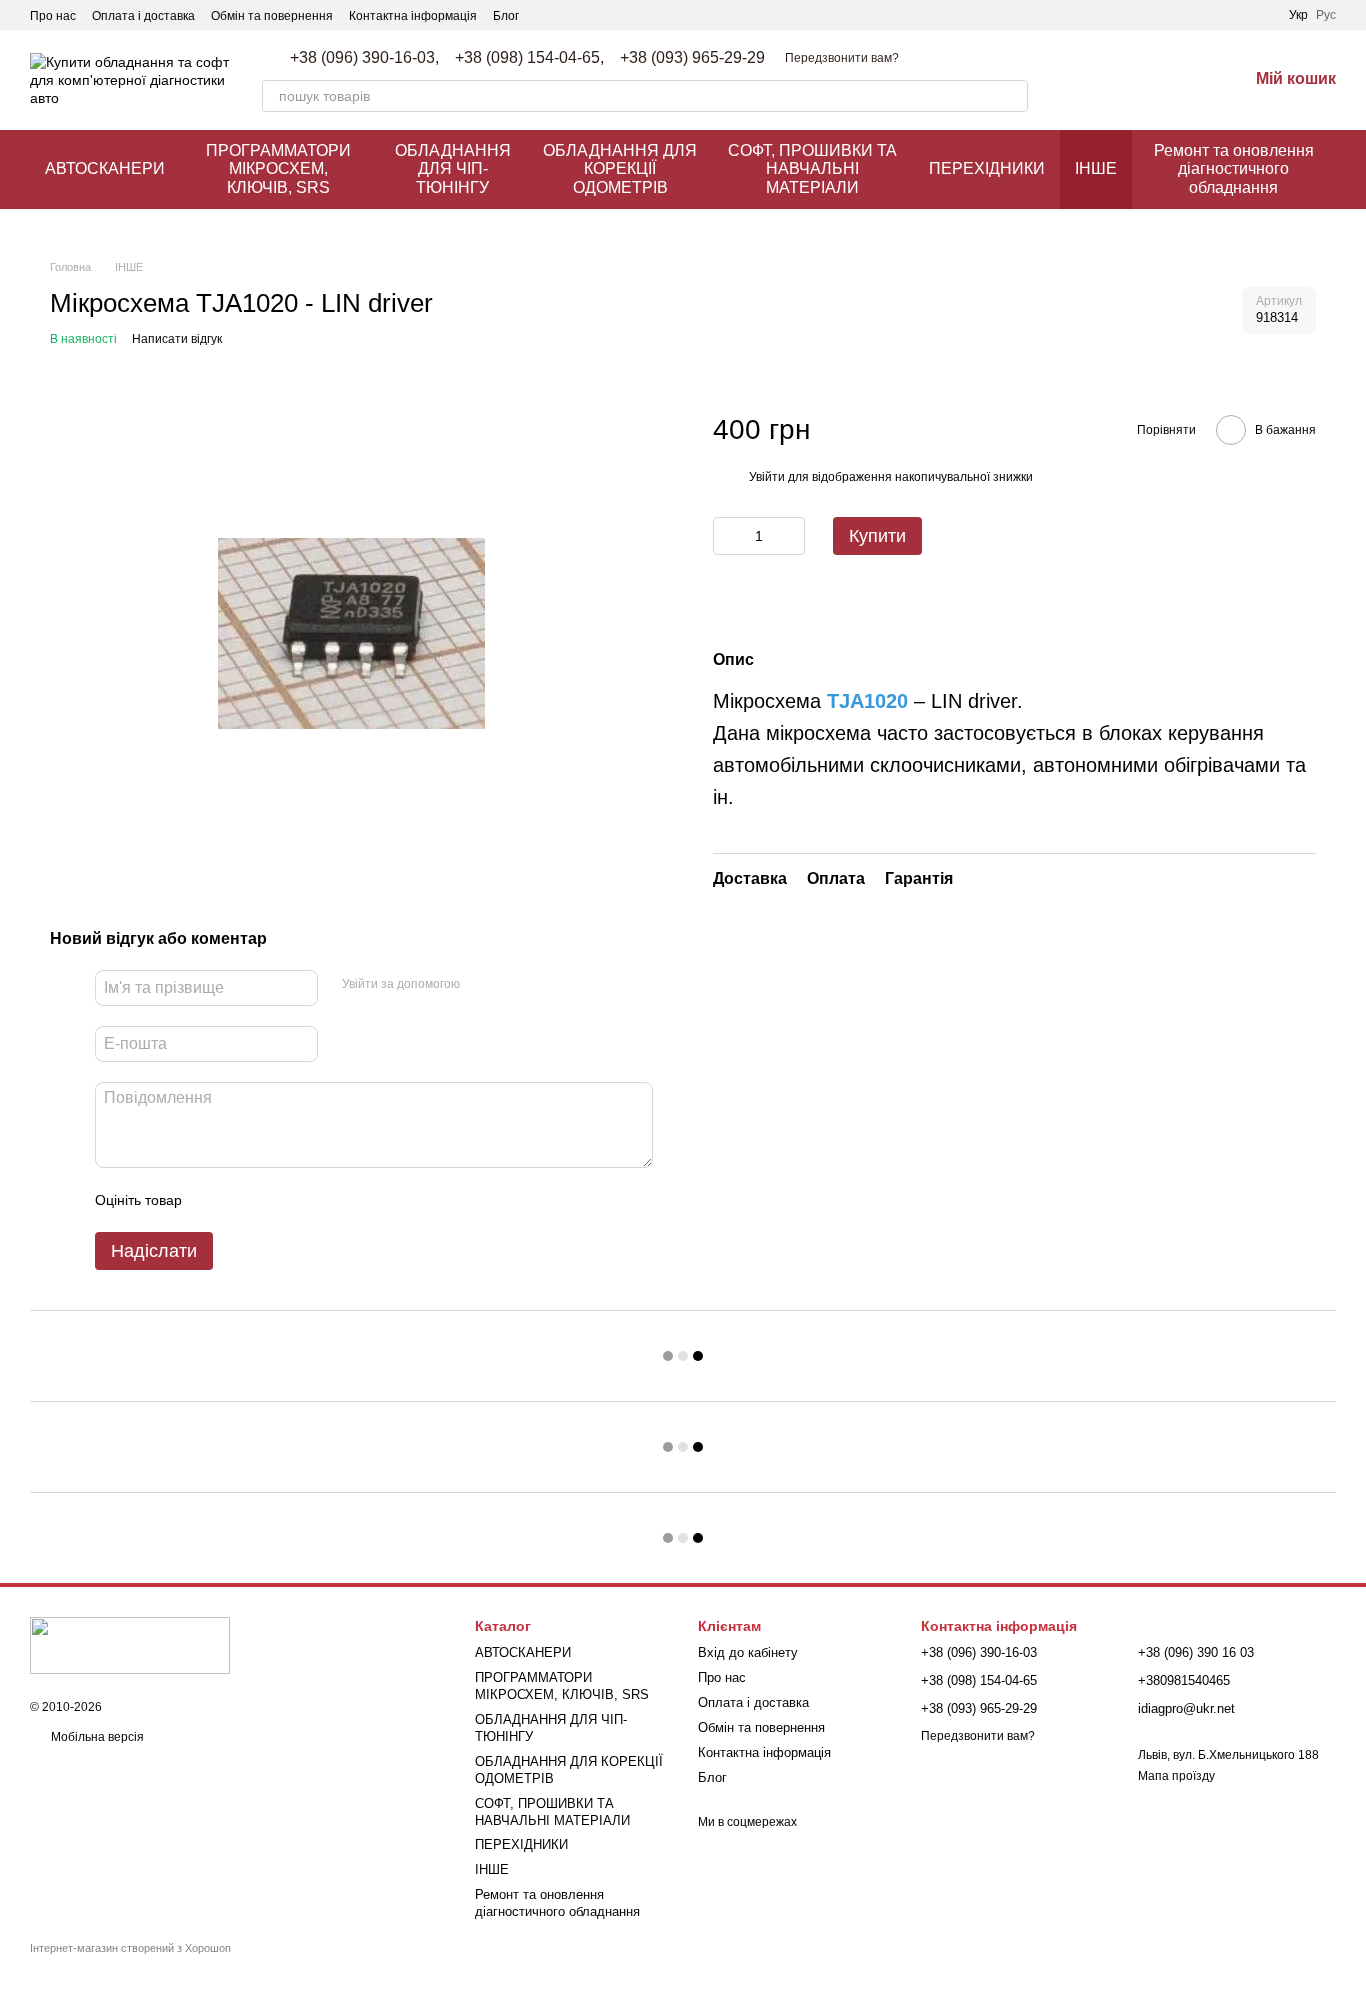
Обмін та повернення (272, 16)
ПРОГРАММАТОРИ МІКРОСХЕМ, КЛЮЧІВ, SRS (278, 169)
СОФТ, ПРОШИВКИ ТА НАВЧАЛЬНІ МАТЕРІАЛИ (812, 169)
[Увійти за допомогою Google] (514, 985)
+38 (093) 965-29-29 (692, 58)
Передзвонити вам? (842, 58)
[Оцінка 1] (215, 1200)
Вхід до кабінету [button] (748, 1652)
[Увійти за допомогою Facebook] (482, 985)
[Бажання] (1180, 80)
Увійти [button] (767, 477)
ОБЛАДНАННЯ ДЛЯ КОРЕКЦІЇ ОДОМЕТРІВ (620, 169)
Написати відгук (177, 339)
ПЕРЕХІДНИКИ (987, 168)
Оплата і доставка (143, 16)
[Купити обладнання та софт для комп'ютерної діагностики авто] (130, 1645)
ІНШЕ (1096, 168)
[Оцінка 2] (247, 1200)
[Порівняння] (1128, 80)
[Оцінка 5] (343, 1200)
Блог (506, 16)
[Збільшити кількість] (790, 536)
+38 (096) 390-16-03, (364, 58)
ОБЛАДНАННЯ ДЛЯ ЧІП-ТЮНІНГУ (453, 169)
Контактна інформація (413, 16)
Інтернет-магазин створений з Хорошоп (130, 1948)
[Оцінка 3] (279, 1200)
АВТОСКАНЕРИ (105, 168)
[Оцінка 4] (311, 1200)
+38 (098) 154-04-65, (529, 58)
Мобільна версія (96, 1737)
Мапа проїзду (1176, 1776)
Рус (1326, 15)
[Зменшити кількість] (728, 536)
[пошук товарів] (1012, 96)
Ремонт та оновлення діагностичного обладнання (1234, 169)
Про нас (53, 16)
